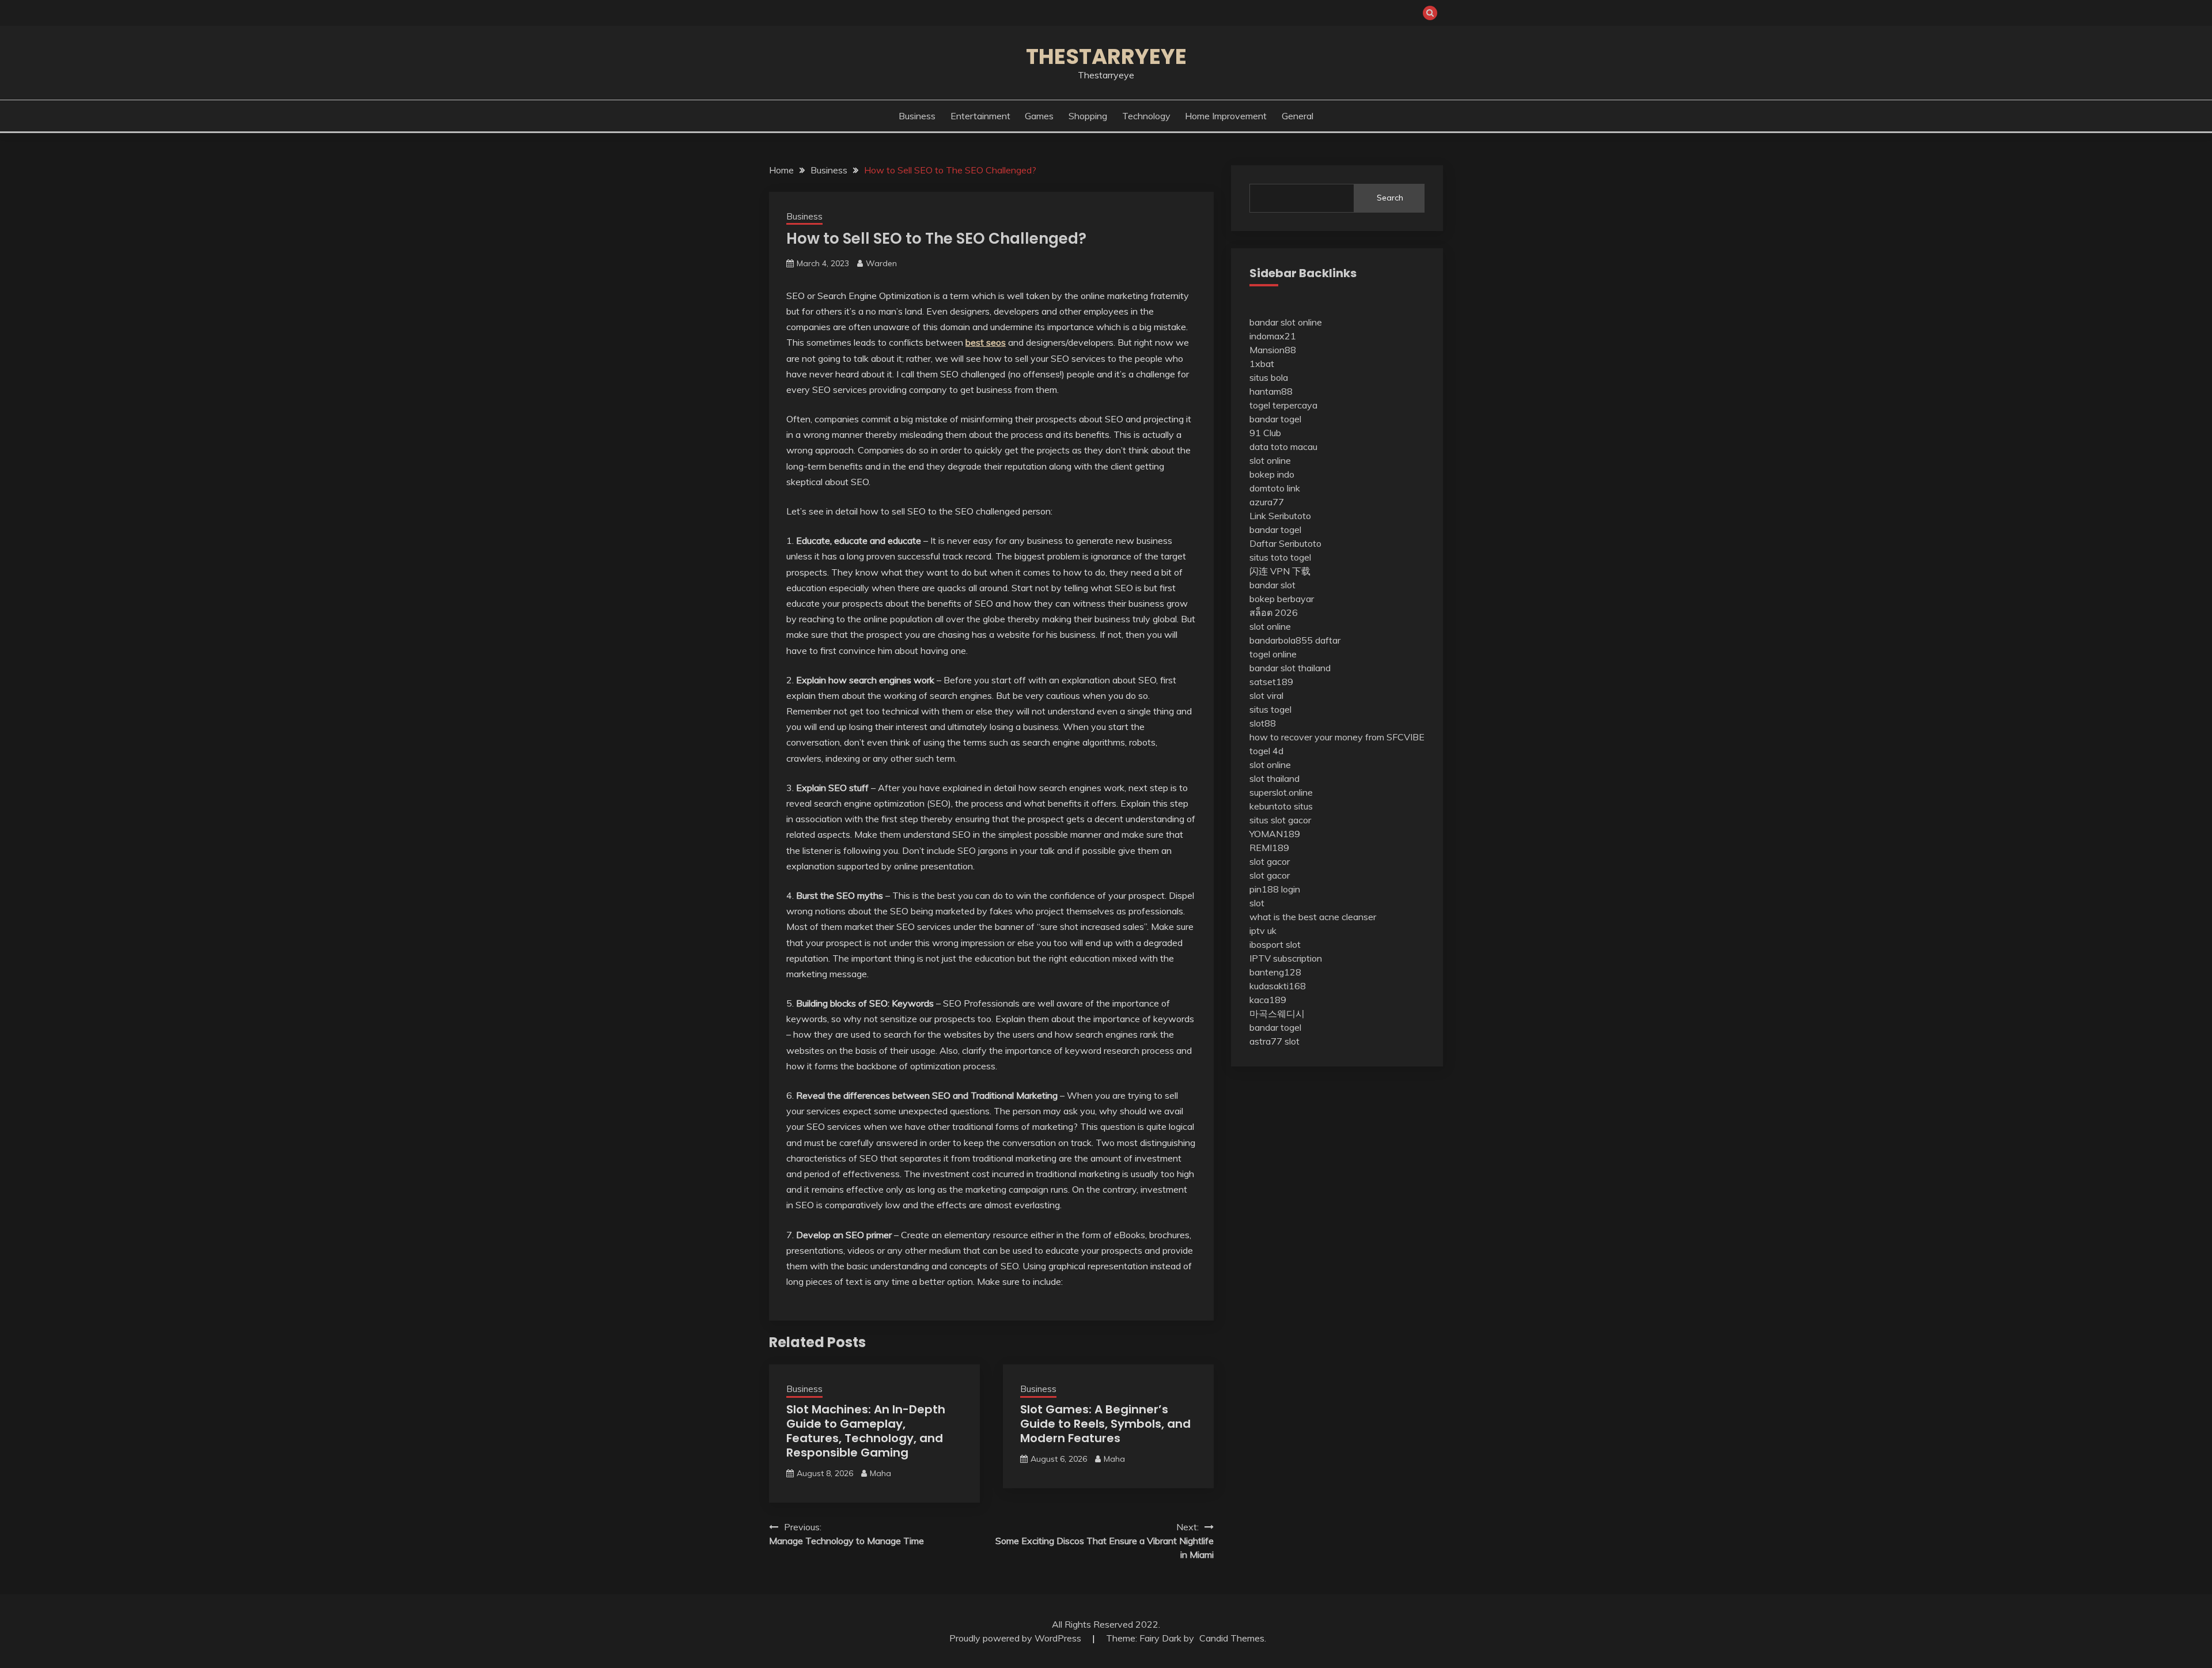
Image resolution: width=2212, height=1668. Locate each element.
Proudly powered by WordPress (1016, 1638)
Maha (880, 1473)
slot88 (1263, 723)
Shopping (1088, 116)
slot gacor (1270, 861)
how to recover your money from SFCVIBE (1337, 737)
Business (917, 116)
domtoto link (1275, 488)
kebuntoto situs (1281, 806)
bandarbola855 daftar (1295, 640)
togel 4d (1266, 751)
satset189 (1271, 682)
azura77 (1267, 502)
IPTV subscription (1286, 958)
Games (1039, 116)
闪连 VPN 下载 (1280, 571)
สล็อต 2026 (1274, 612)
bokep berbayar (1282, 599)
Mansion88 (1273, 350)
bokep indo (1272, 474)
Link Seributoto (1280, 516)
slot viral (1266, 695)
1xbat (1262, 364)
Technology (1146, 116)
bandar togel (1275, 419)
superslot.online (1281, 792)
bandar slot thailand (1290, 668)
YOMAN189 (1275, 834)
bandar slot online (1286, 322)
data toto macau (1283, 447)
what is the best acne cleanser (1313, 917)
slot (1257, 903)
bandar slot (1272, 585)
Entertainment (980, 116)
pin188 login (1275, 889)
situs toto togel (1280, 557)
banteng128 (1275, 972)
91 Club (1265, 433)
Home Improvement (1226, 116)
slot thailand (1274, 778)
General (1298, 116)
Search (1390, 198)
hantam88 (1271, 391)
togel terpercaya (1283, 405)
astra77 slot (1274, 1041)
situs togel (1270, 709)
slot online (1270, 460)
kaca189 (1268, 1000)
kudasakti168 (1278, 986)
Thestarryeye (1106, 56)
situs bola (1269, 377)
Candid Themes (1232, 1638)
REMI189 (1269, 848)
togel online (1273, 654)
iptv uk (1263, 931)
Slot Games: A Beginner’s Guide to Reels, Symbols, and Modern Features (1105, 1424)
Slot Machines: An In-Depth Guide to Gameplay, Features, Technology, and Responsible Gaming (866, 1431)
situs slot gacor (1280, 820)
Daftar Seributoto (1285, 543)
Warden (881, 263)
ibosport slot (1275, 944)
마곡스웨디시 (1277, 1013)
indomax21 (1273, 336)
